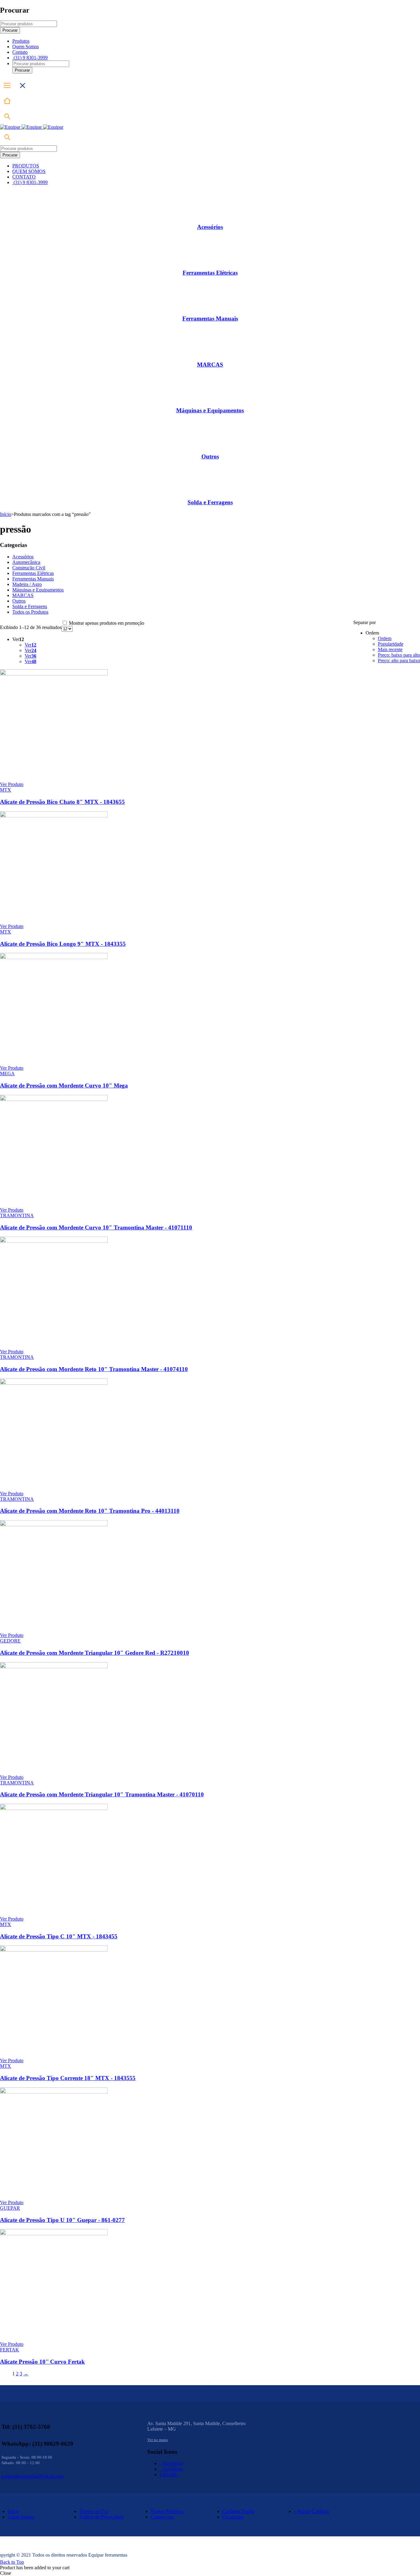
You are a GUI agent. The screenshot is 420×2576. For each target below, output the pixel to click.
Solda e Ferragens (210, 502)
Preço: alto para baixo (399, 661)
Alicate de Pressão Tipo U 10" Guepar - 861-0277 (62, 2220)
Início (6, 514)
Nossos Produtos (167, 2511)
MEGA (7, 1074)
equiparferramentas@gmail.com (32, 2476)
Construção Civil (29, 568)
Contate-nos (162, 2517)
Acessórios (210, 227)
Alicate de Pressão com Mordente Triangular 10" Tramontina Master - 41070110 (102, 1794)
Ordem (385, 638)
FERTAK (10, 2350)
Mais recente (390, 649)
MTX (6, 790)
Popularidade (391, 644)
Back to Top (12, 2562)
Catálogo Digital (238, 2511)
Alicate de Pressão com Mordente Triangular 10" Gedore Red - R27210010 (95, 1653)
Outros (210, 456)
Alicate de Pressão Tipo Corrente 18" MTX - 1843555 (68, 2078)
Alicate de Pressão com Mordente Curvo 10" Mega (64, 1085)
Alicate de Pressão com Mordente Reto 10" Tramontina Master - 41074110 (94, 1369)
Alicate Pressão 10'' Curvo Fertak (42, 2362)
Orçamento (233, 2517)
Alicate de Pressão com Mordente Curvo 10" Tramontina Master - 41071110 (96, 1227)
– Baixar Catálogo (312, 2511)
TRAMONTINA (17, 1215)
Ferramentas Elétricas (210, 273)
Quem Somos (21, 2517)
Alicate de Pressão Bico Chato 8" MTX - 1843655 (62, 802)
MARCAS (210, 365)
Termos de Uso (94, 2511)
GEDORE (10, 1641)
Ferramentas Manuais (210, 319)
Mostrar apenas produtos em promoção (106, 623)
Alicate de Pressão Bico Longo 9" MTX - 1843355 (63, 944)
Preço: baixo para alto (399, 655)
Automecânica (26, 562)
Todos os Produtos (30, 612)
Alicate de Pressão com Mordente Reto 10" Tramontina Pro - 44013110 (90, 1511)
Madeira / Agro (27, 584)
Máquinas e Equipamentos (210, 410)
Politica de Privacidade (101, 2517)
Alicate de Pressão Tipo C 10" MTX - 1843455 (59, 1936)
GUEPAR (10, 2208)
